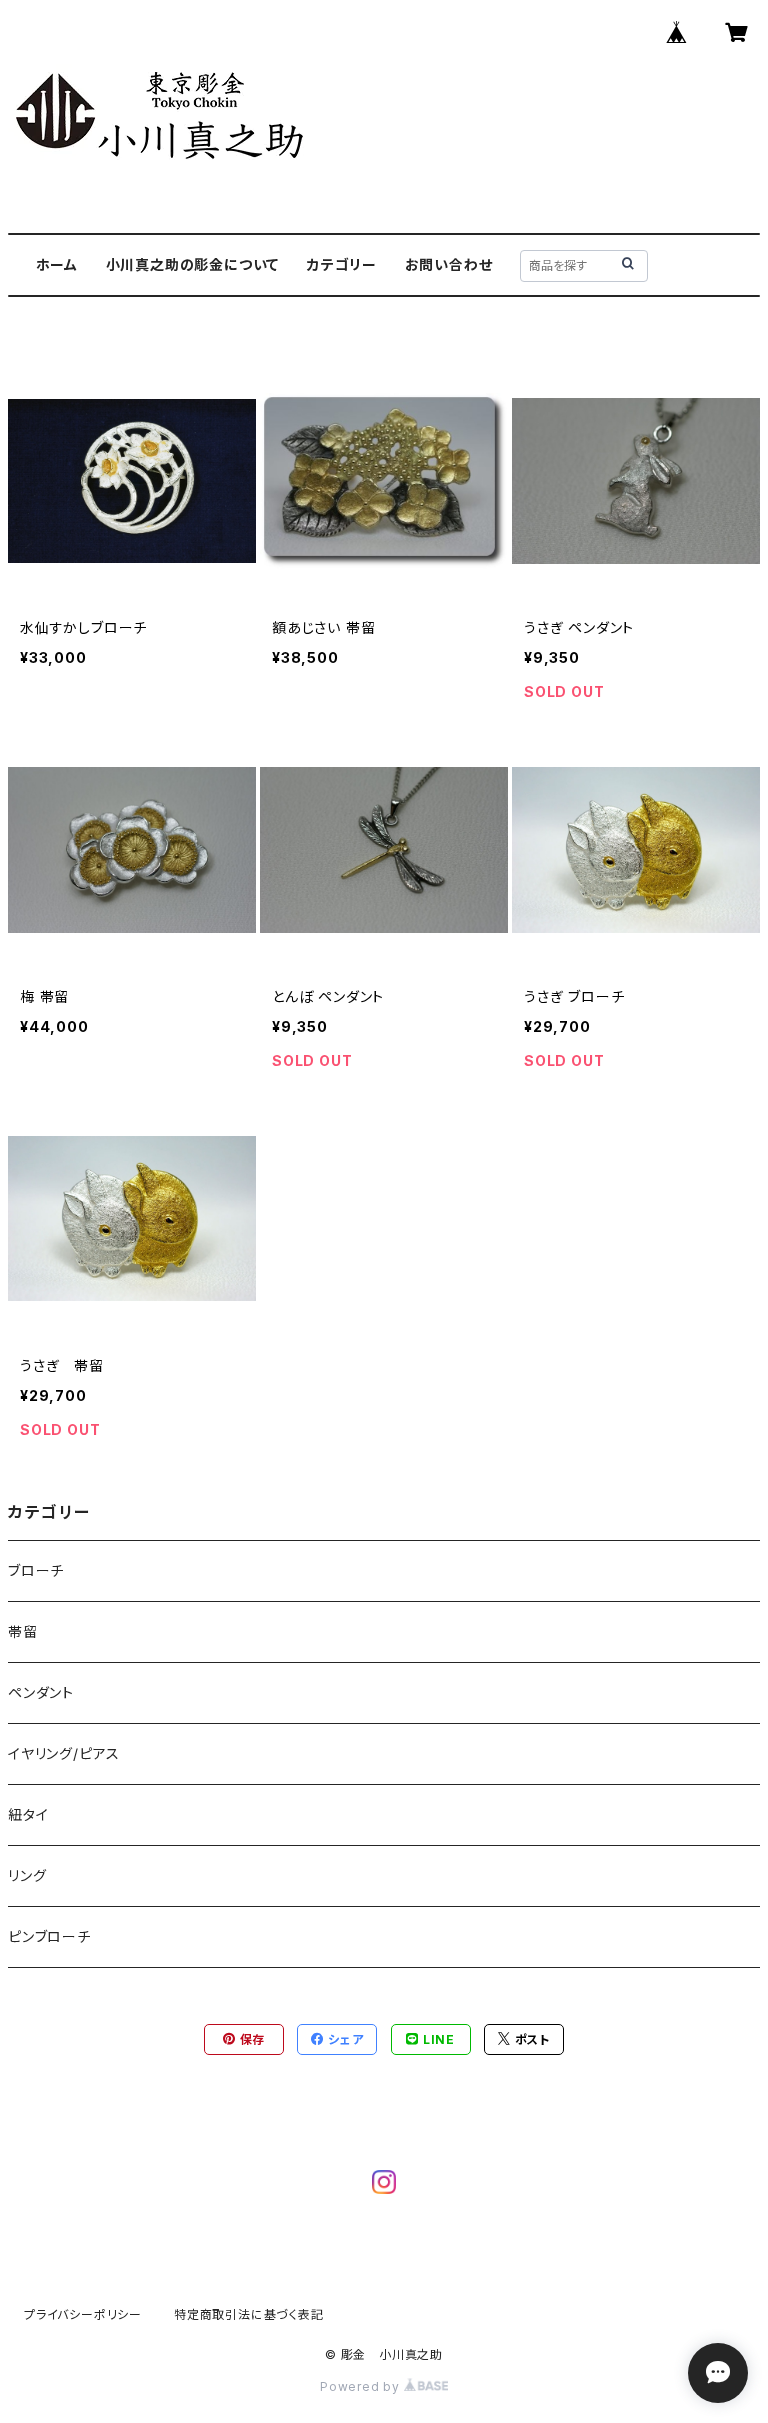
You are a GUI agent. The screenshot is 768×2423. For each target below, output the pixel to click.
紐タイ (28, 1814)
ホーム (57, 264)
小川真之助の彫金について (193, 264)
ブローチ (36, 1570)
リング (27, 1875)
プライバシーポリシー (83, 2314)
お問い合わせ (449, 264)
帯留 (23, 1631)
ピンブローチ (49, 1936)
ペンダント (41, 1692)
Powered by (362, 2386)
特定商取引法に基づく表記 (249, 2314)
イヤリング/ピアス (64, 1753)
